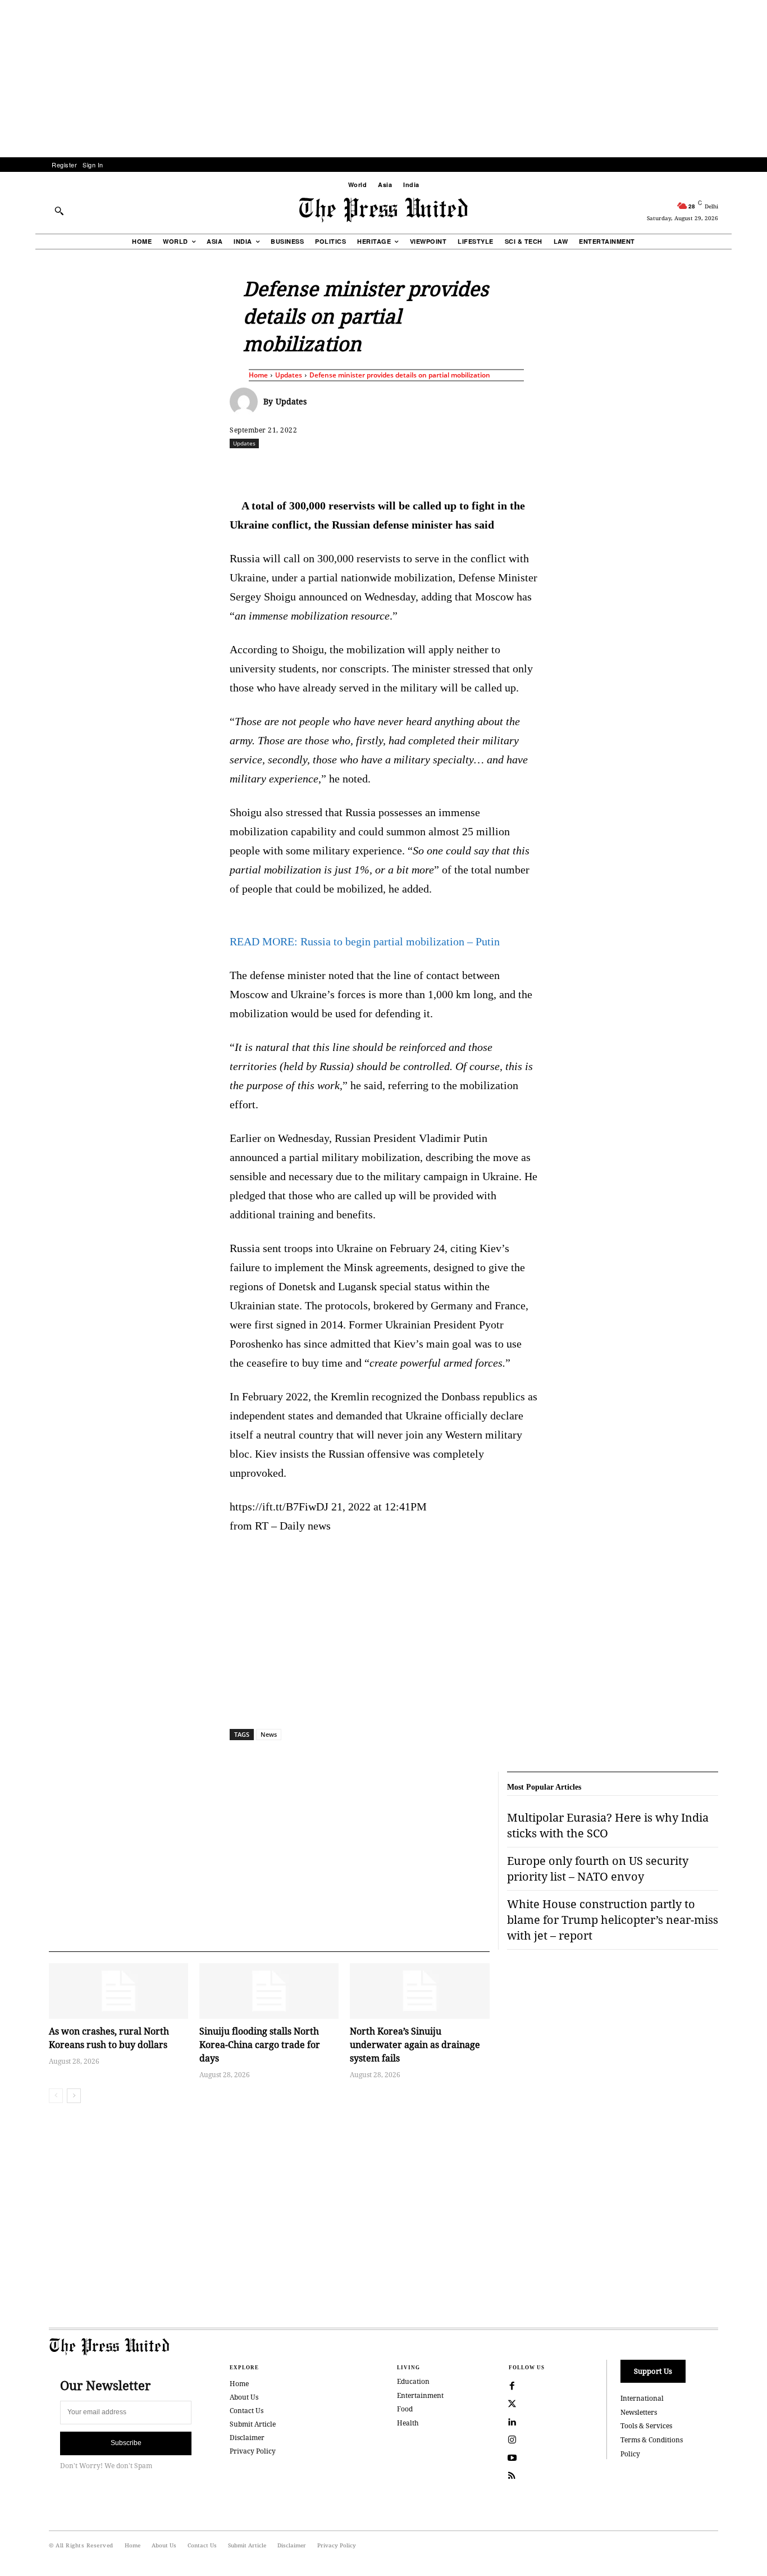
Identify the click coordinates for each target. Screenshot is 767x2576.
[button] (59, 211)
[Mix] (541, 468)
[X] (335, 468)
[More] (748, 468)
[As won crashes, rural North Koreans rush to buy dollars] (118, 1991)
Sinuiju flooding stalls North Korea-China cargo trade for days (260, 2045)
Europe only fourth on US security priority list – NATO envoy (598, 1869)
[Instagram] (512, 2440)
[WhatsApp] (386, 468)
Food (405, 2409)
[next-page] (74, 2096)
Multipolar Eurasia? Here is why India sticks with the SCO (608, 1825)
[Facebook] (309, 468)
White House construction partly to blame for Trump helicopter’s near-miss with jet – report (613, 1920)
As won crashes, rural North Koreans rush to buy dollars (109, 2038)
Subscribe (126, 2443)
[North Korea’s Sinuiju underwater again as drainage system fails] (419, 1991)
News (269, 1734)
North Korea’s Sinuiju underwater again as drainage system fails (415, 2045)
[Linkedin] (412, 468)
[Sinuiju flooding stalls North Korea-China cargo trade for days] (269, 1991)
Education (413, 2381)
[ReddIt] (360, 468)
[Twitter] (512, 2404)
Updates (289, 375)
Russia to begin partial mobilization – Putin (365, 941)
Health (408, 2423)
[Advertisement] (383, 79)
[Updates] (246, 402)
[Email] (464, 468)
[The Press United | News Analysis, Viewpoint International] (383, 210)
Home (258, 375)
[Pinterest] (438, 468)
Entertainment (420, 2395)
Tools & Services (646, 2426)
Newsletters (639, 2412)
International (642, 2398)
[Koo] (722, 468)
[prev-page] (56, 2096)
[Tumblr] (490, 468)
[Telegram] (515, 468)
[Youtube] (512, 2458)
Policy (630, 2454)
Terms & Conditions (652, 2440)
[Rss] (512, 2476)
